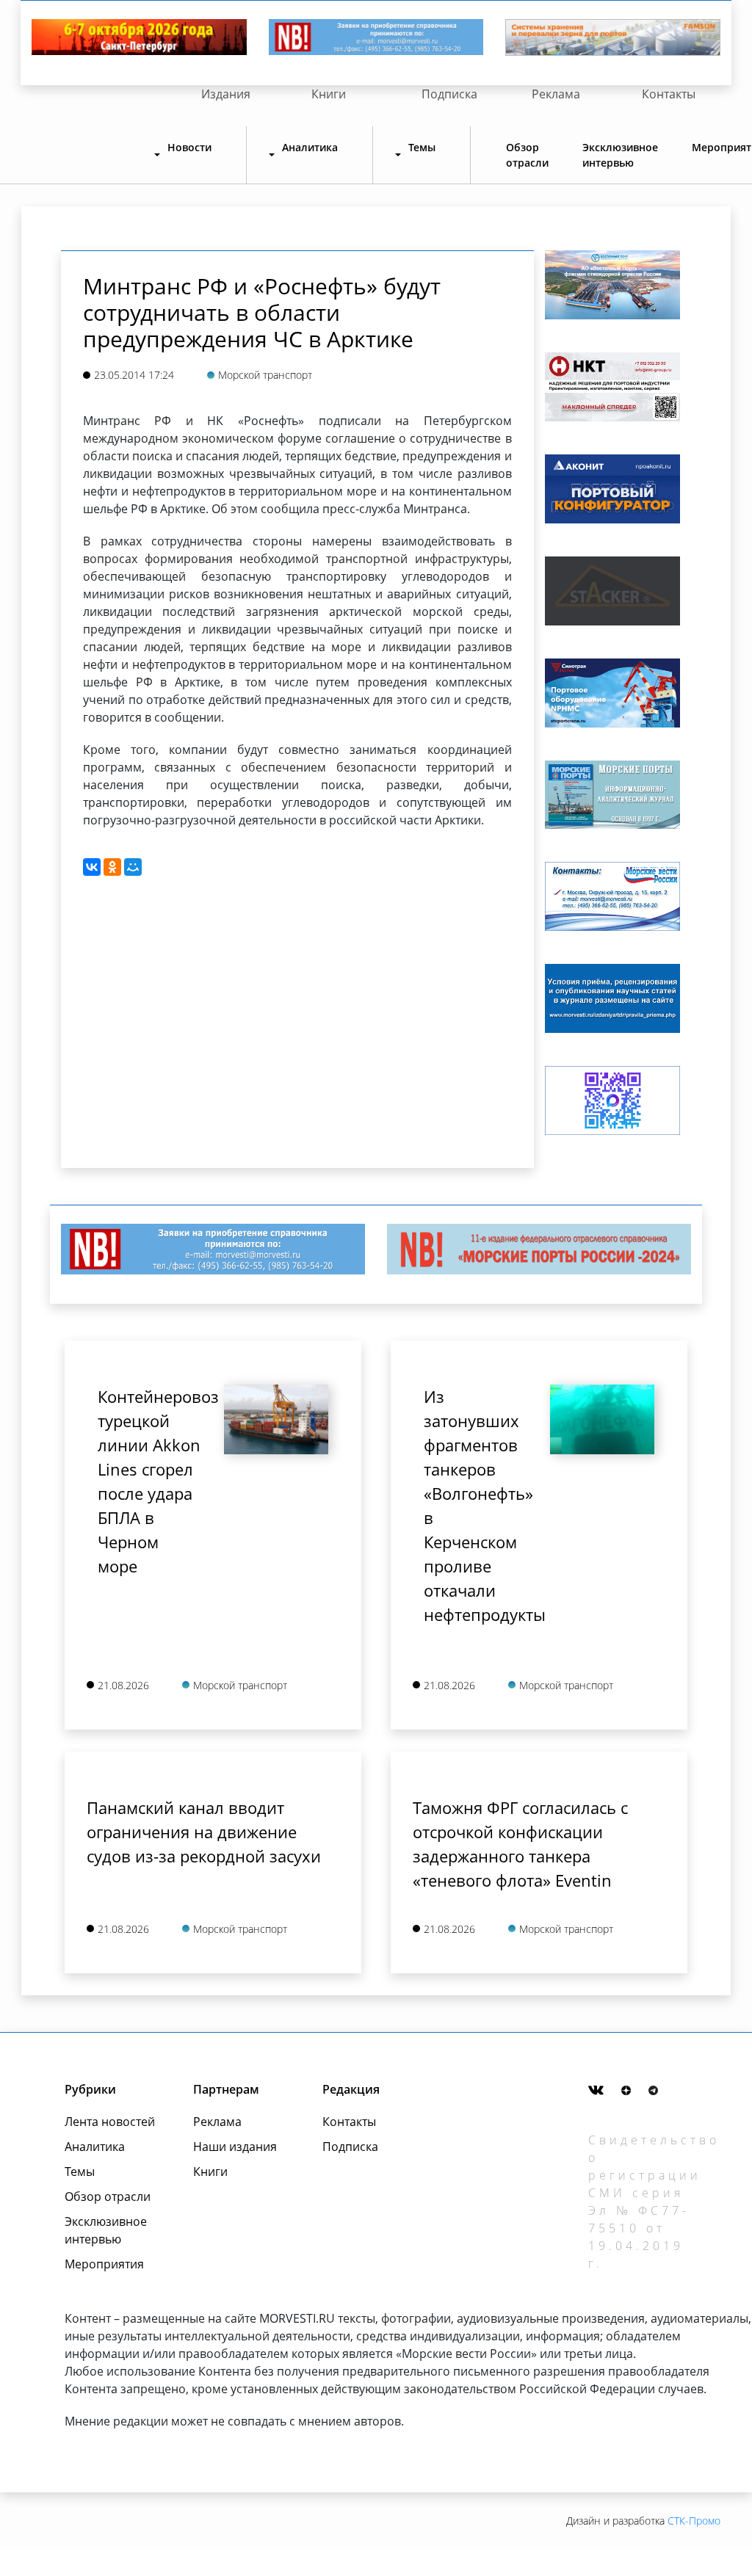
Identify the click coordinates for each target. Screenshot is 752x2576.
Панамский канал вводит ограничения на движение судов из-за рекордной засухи (204, 1832)
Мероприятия (104, 2264)
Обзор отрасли (527, 155)
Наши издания (235, 2147)
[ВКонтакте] (92, 867)
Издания (226, 94)
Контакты (669, 94)
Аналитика (95, 2147)
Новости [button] (189, 147)
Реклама (556, 94)
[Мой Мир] (133, 867)
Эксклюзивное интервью (620, 155)
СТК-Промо (694, 2521)
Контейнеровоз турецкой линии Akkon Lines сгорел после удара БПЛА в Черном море (150, 1481)
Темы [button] (422, 147)
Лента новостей (110, 2122)
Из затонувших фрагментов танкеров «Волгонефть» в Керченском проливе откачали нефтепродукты (476, 1505)
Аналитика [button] (310, 147)
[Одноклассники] (112, 867)
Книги (329, 94)
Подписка (449, 94)
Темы (80, 2172)
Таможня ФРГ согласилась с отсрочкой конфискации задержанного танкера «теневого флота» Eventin (520, 1844)
